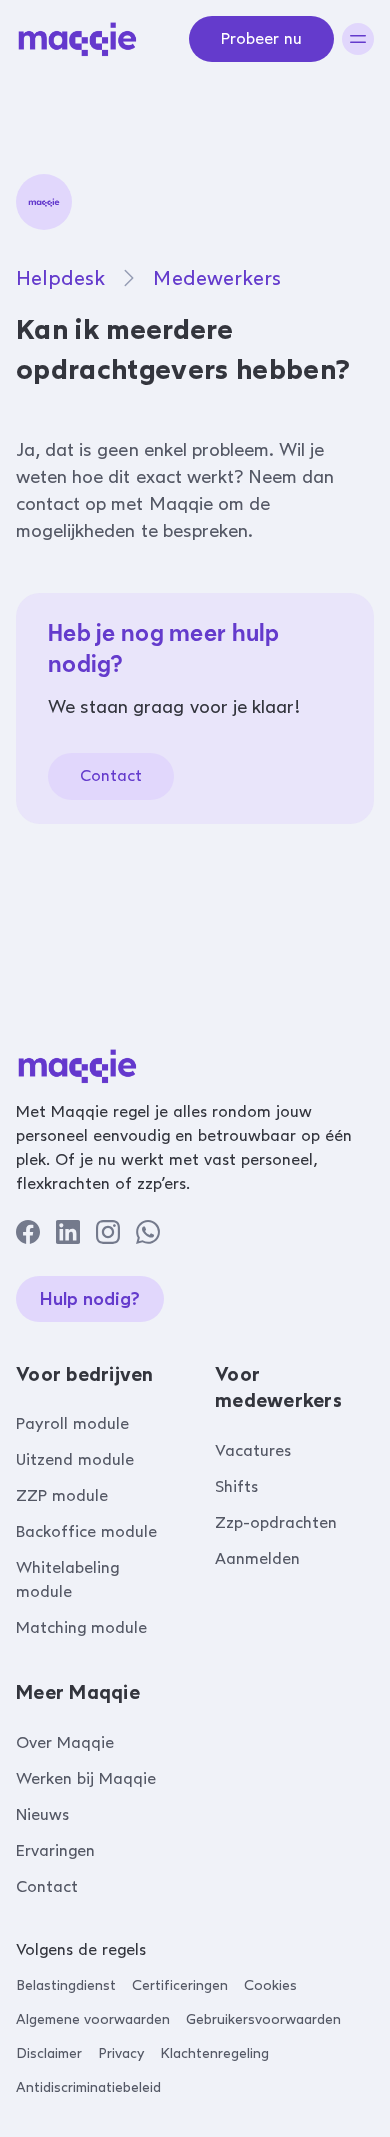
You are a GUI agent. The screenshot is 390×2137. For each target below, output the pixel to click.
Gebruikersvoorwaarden (263, 2019)
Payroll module (72, 1423)
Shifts (236, 1486)
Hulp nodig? (90, 1299)
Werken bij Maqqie (86, 1778)
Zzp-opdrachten (276, 1522)
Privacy (121, 2053)
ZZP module (62, 1495)
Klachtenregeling (214, 2053)
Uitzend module (75, 1459)
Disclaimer (49, 2053)
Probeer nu (261, 38)
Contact (111, 775)
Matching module (81, 1627)
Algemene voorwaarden (93, 2019)
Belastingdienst (66, 1985)
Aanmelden (257, 1558)
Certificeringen (180, 1985)
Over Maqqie (65, 1742)
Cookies (270, 1985)
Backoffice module (86, 1531)
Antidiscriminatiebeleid (88, 2087)
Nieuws (42, 1814)
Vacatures (253, 1450)
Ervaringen (55, 1850)
